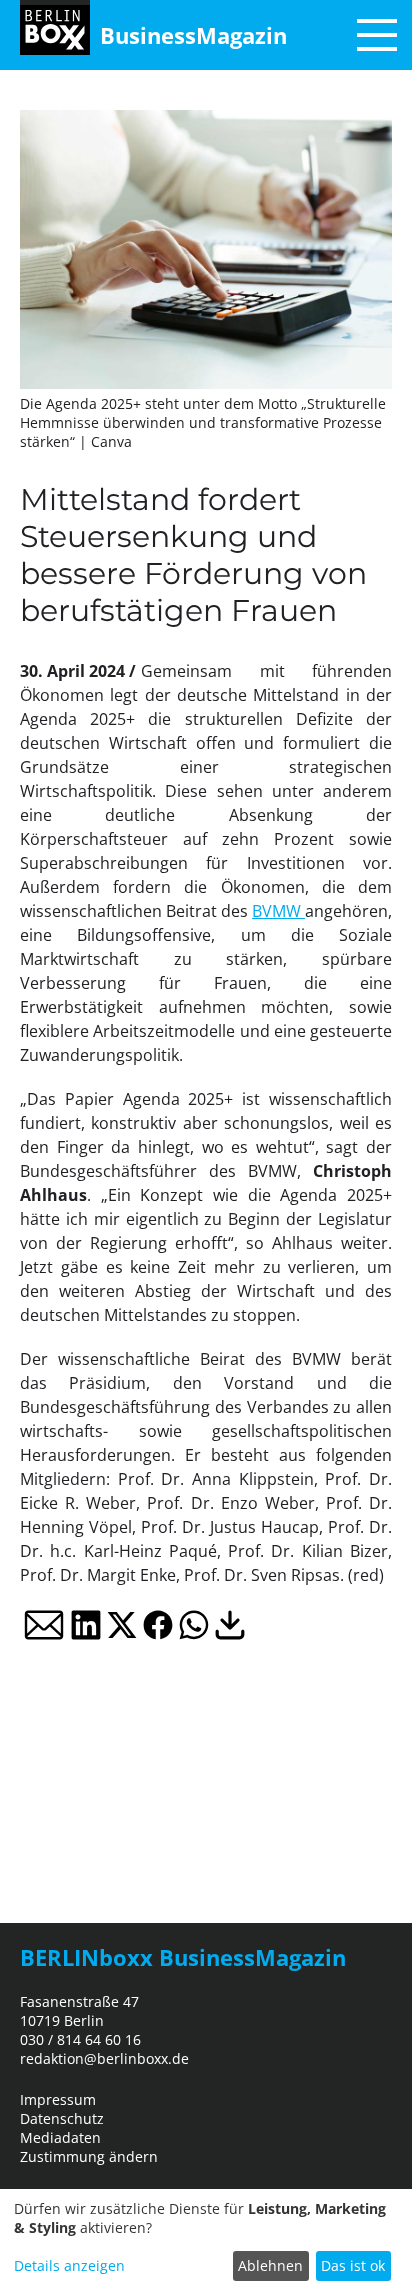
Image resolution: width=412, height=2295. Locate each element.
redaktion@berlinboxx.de (104, 2058)
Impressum (58, 2099)
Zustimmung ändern (89, 2156)
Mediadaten (60, 2137)
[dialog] (206, 2242)
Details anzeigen (69, 2265)
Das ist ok (353, 2265)
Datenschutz (62, 2118)
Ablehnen (270, 2265)
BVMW (278, 911)
